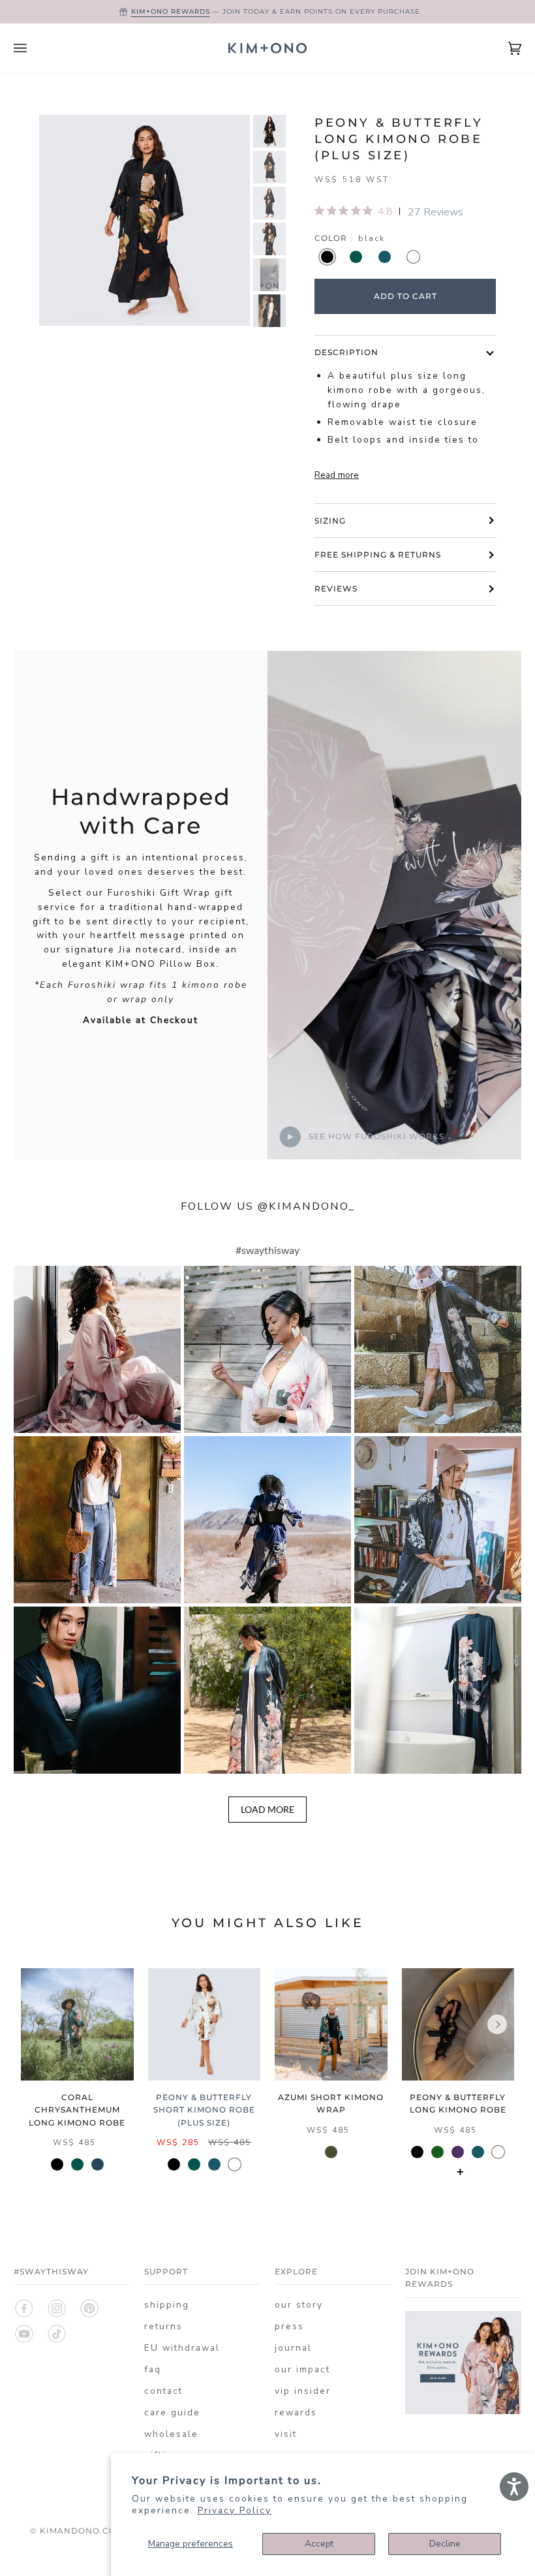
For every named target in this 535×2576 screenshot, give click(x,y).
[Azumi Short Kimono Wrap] (331, 2025)
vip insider (303, 2391)
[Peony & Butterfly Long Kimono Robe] (458, 2025)
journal (293, 2348)
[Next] (497, 2024)
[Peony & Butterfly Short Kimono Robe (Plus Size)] (205, 2025)
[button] (97, 1349)
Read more (337, 475)
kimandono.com (82, 2531)
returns (163, 2326)
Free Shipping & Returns (378, 555)
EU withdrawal (182, 2348)
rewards (296, 2412)
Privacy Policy (235, 2510)
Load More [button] (267, 1809)
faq (153, 2369)
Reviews (336, 589)
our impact (302, 2369)
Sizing (330, 521)
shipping (167, 2305)
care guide (172, 2412)
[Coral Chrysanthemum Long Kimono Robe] (77, 2025)
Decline (445, 2544)
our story (299, 2305)
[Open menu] (33, 48)
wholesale (171, 2434)
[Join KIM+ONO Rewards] (463, 2411)
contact (163, 2391)
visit (286, 2434)
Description (346, 352)
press (289, 2326)
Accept (319, 2544)
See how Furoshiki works (375, 1136)
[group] (269, 131)
